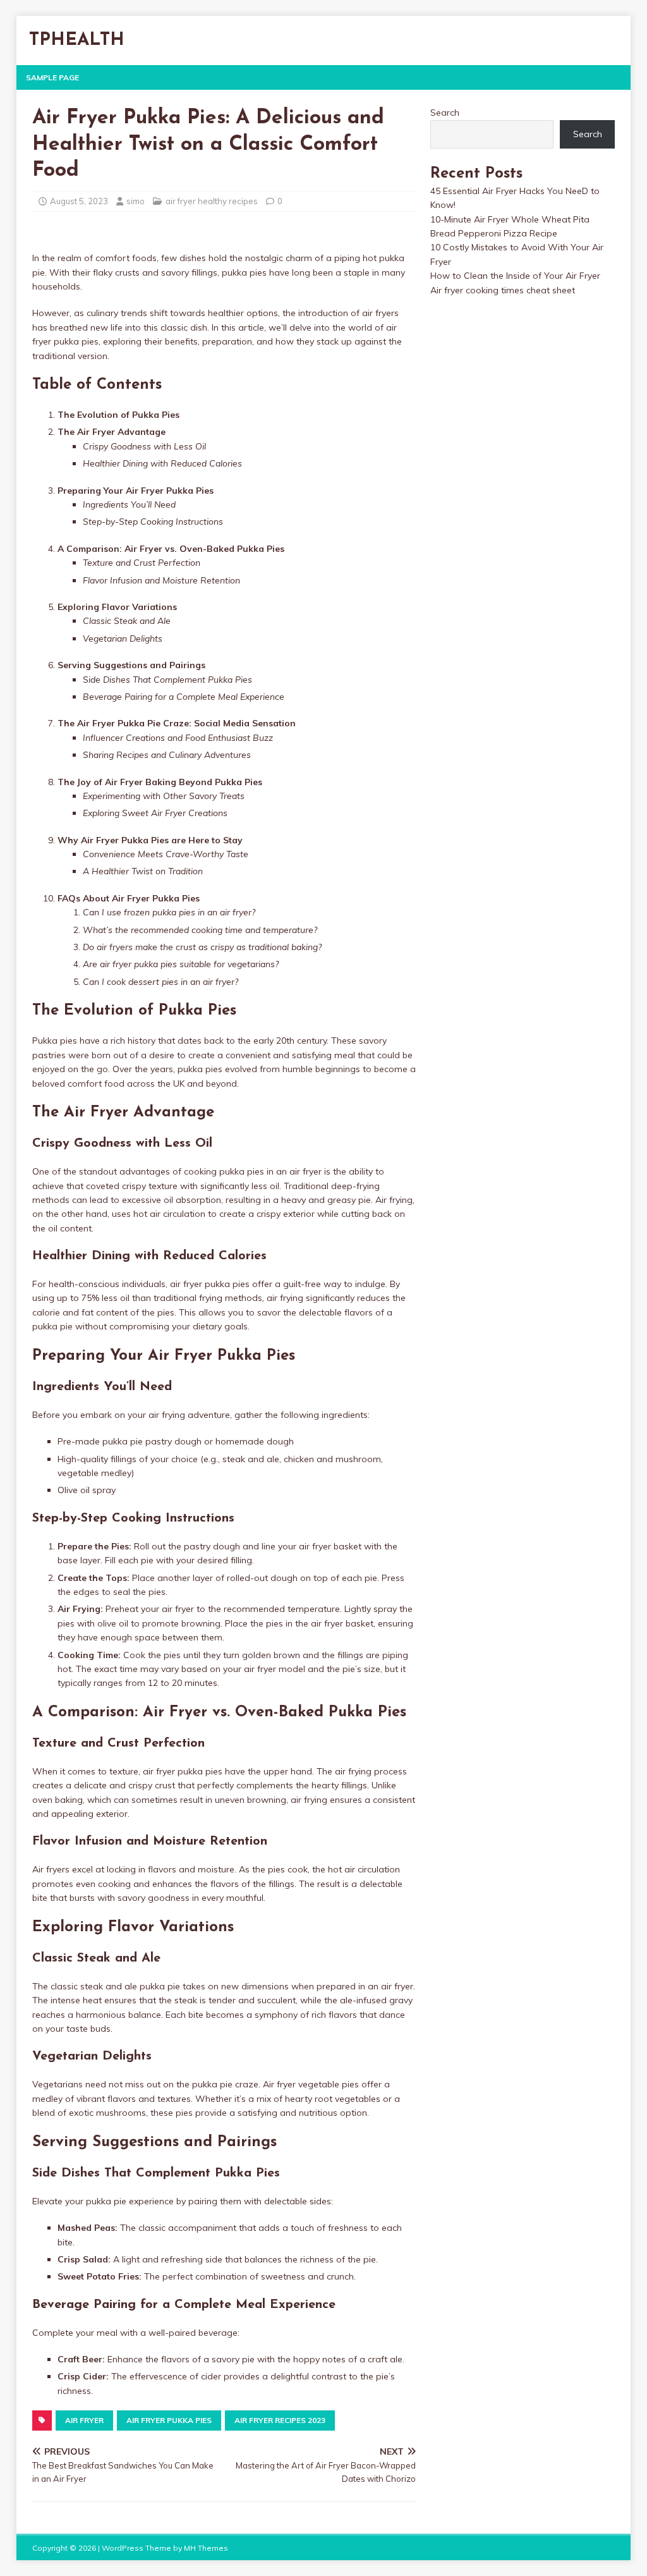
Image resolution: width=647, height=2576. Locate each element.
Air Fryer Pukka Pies (169, 2420)
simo (136, 201)
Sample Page (52, 77)
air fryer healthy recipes (212, 201)
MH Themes (206, 2548)
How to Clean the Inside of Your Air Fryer (515, 276)
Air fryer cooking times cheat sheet (503, 290)
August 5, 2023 (79, 201)
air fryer (84, 2420)
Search (445, 113)
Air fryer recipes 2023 (280, 2420)
